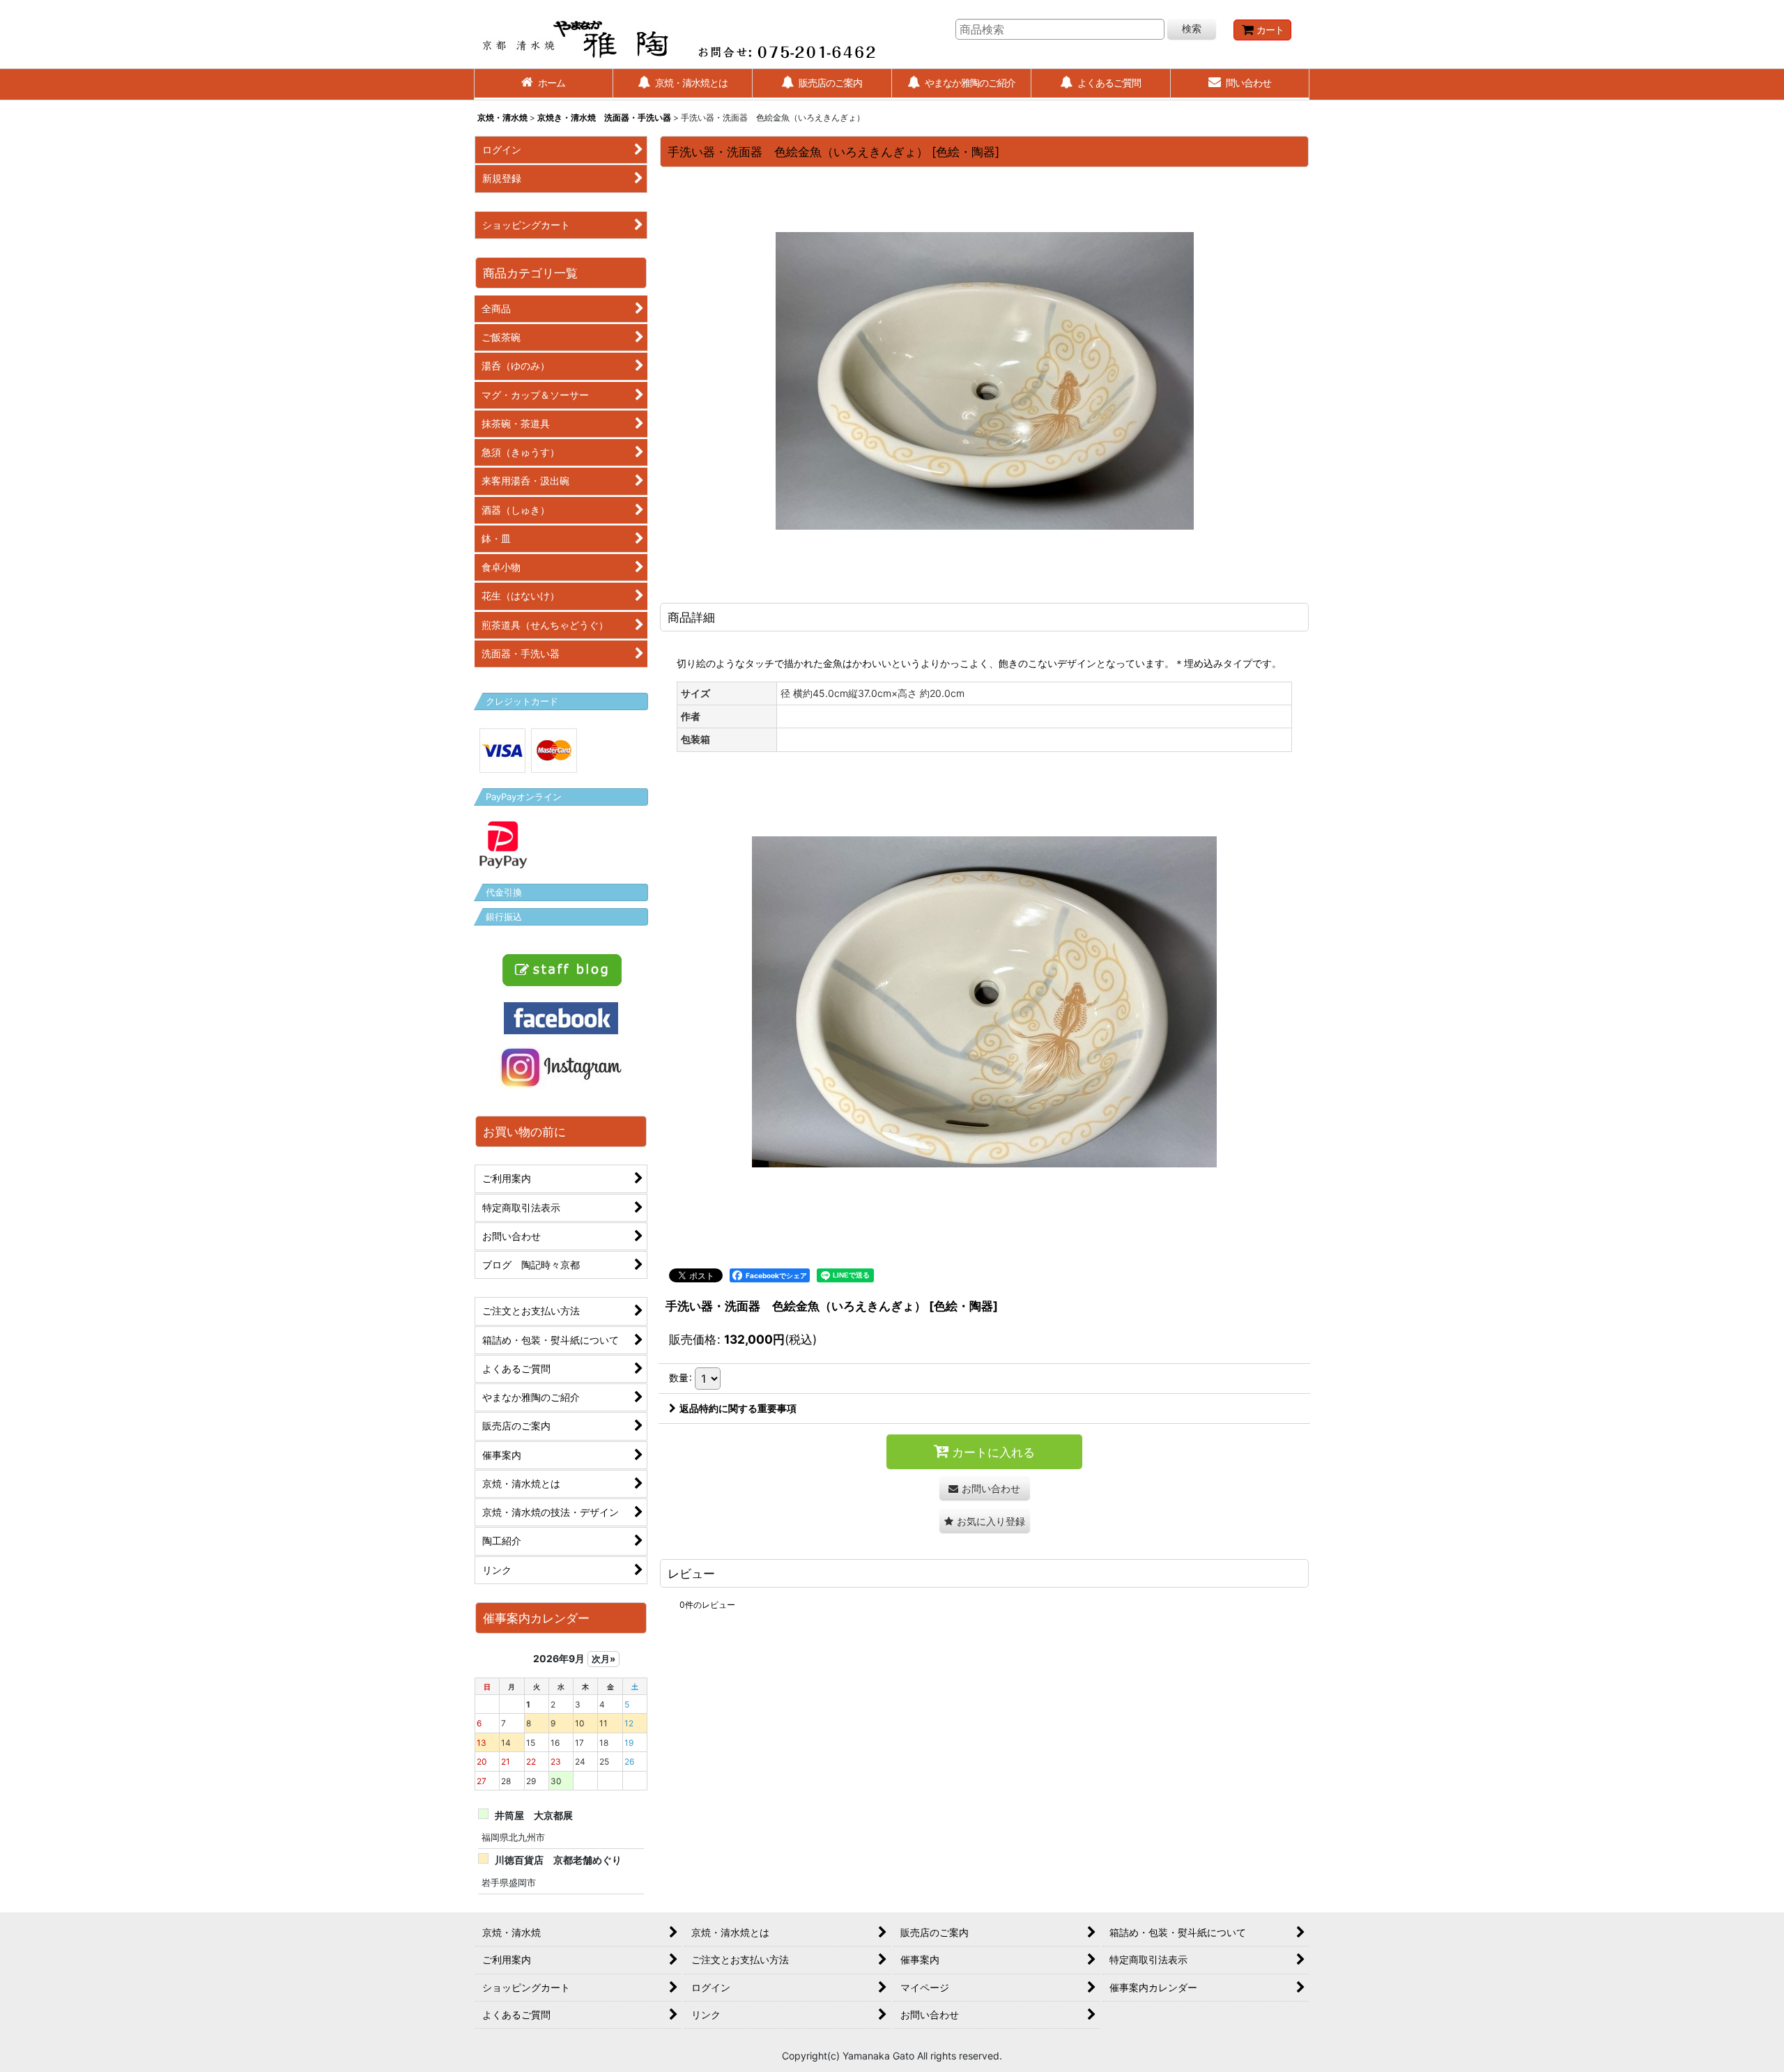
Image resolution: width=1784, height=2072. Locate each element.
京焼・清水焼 (502, 117)
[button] (985, 1521)
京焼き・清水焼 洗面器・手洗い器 (604, 117)
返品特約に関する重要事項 (738, 1408)
